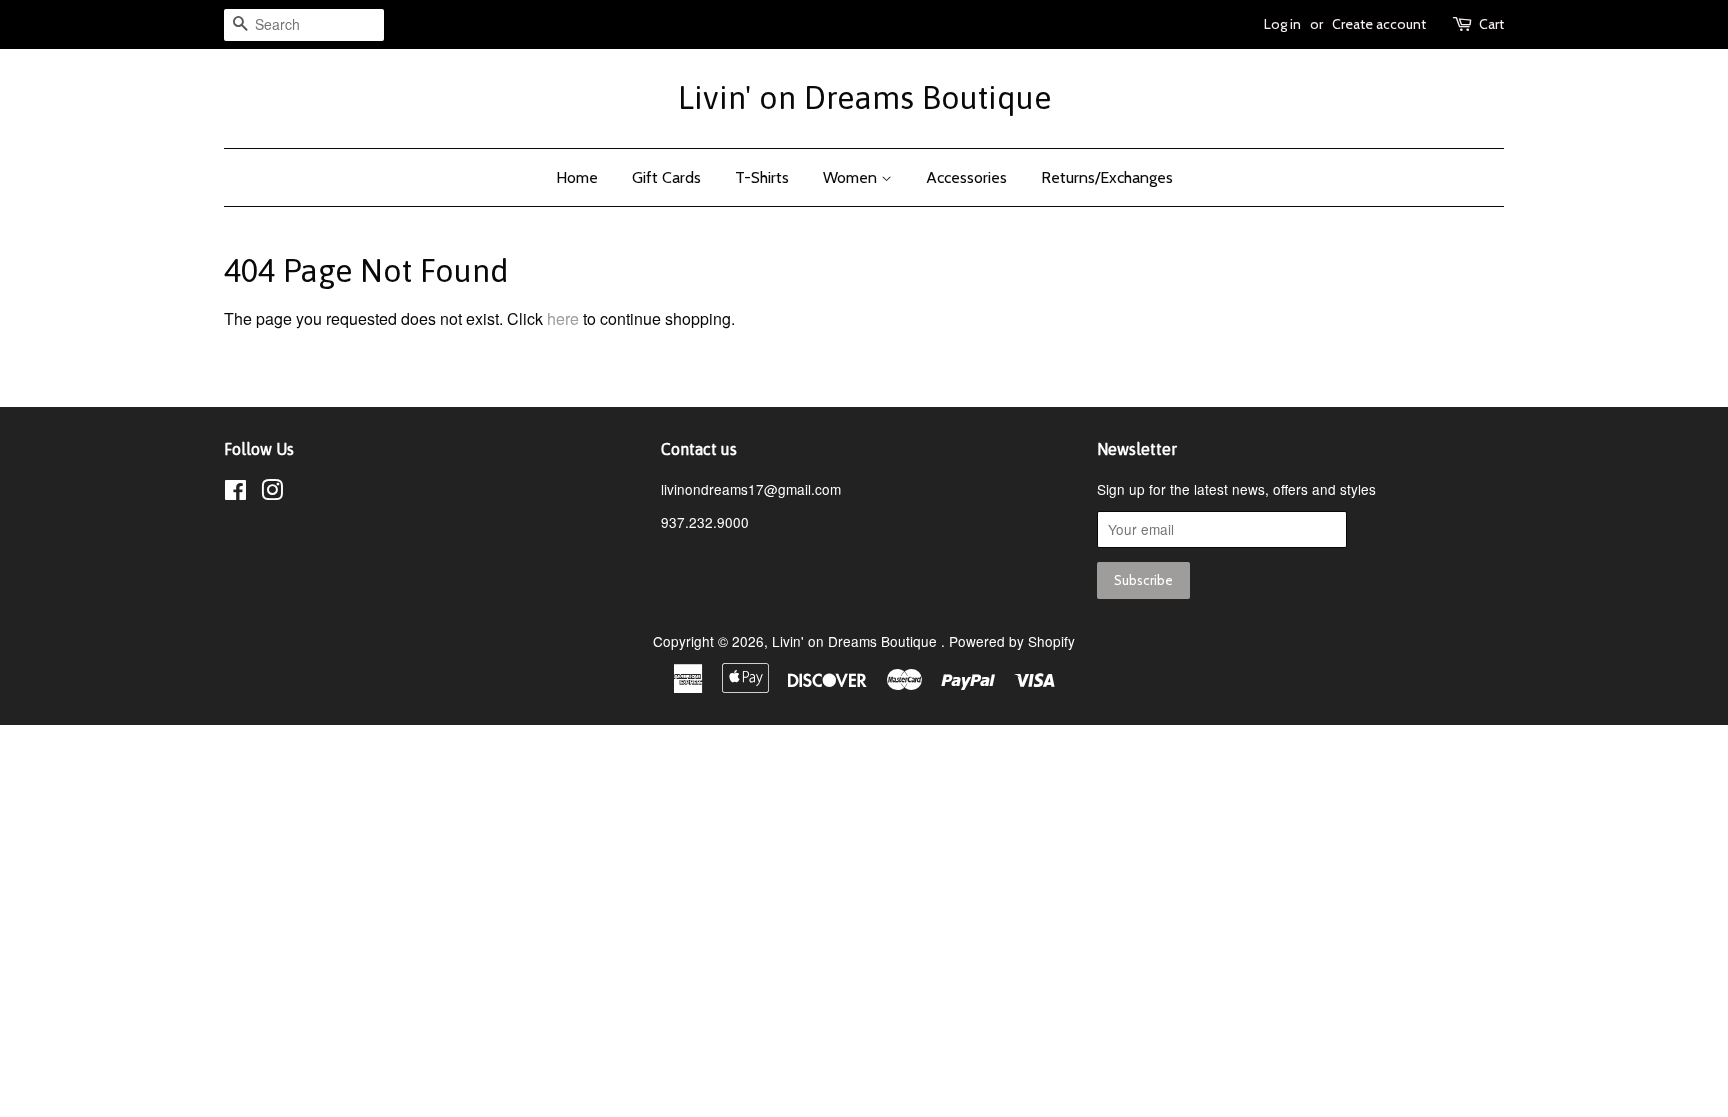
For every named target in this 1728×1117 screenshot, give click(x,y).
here (563, 318)
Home (577, 177)
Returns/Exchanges (1107, 177)
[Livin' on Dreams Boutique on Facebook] (235, 493)
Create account (1379, 24)
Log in (1282, 24)
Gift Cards (666, 177)
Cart (1491, 24)
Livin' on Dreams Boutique (864, 97)
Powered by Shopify (1012, 641)
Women (852, 177)
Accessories (966, 177)
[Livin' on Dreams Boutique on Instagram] (272, 493)
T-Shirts (762, 177)
